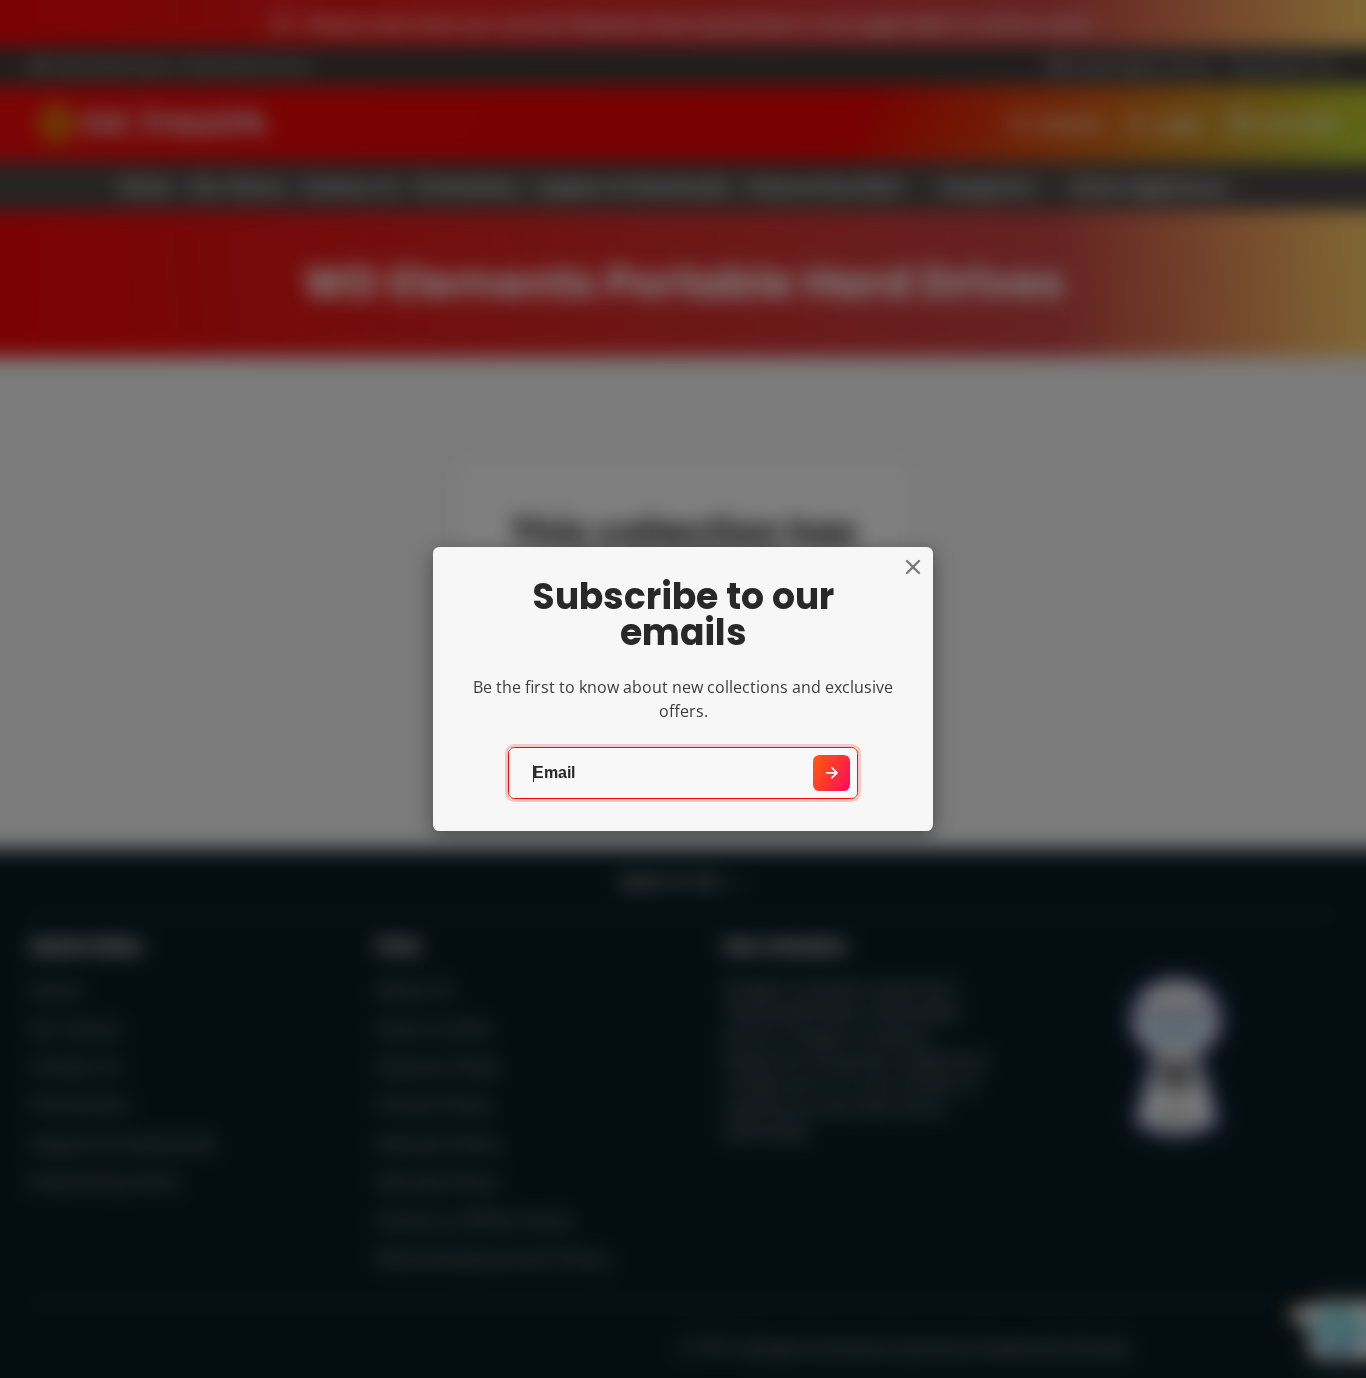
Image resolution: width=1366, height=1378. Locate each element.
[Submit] (831, 773)
